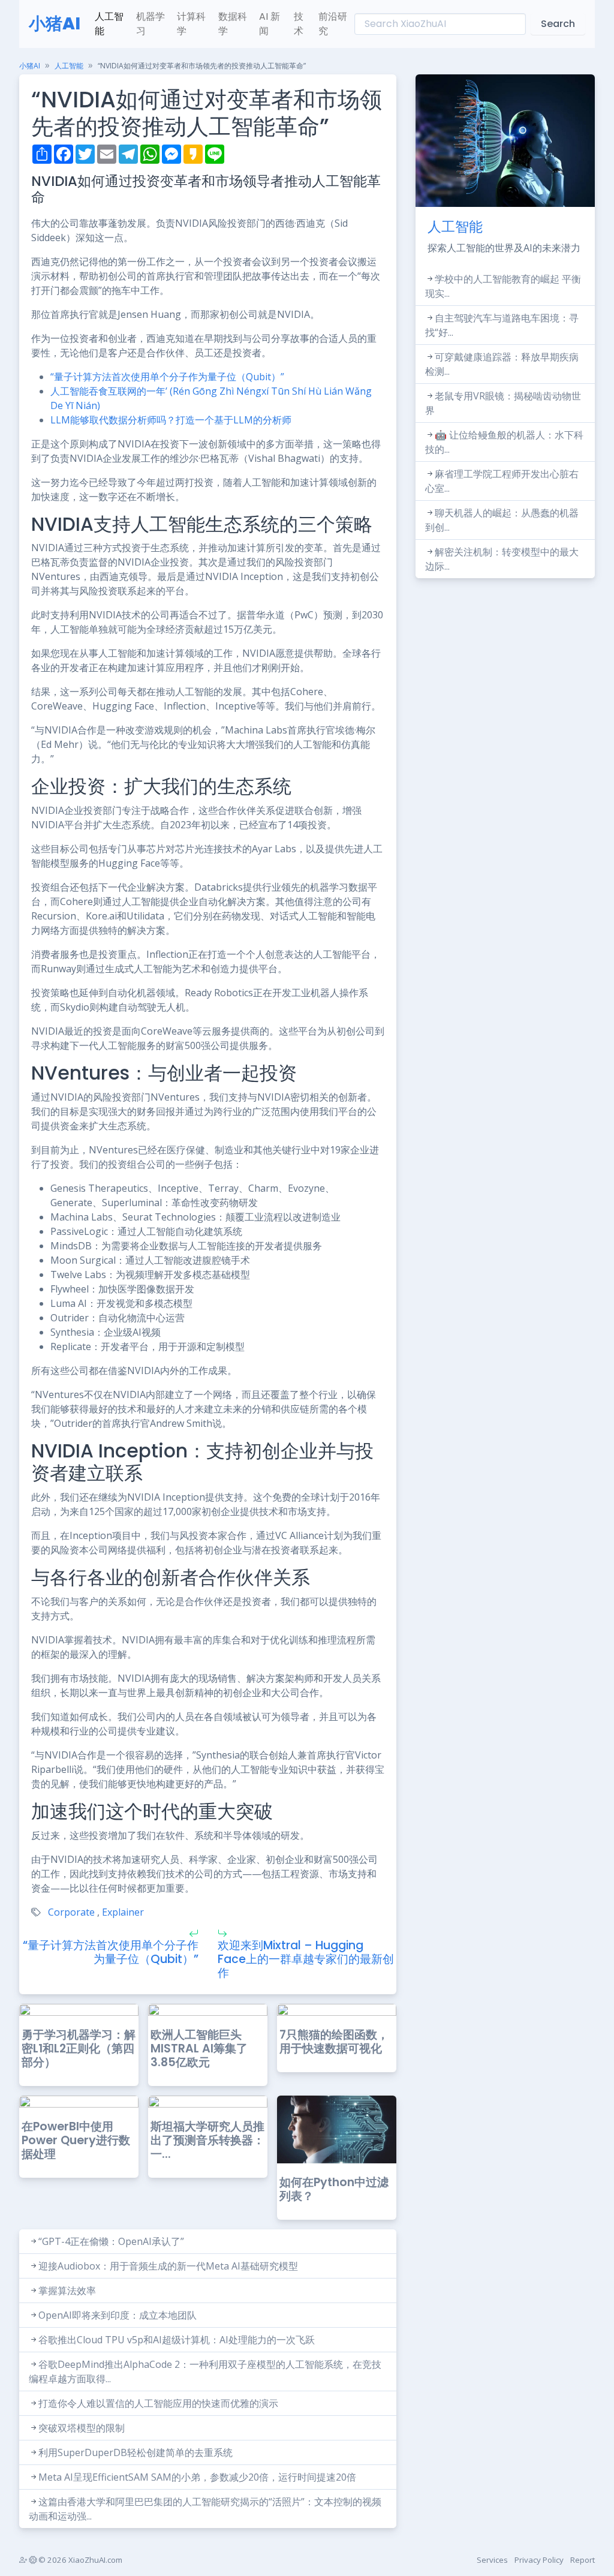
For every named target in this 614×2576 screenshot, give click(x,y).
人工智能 (109, 24)
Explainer (123, 1912)
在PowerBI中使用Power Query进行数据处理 (76, 2140)
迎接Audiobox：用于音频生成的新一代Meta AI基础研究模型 (168, 2266)
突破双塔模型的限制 (82, 2428)
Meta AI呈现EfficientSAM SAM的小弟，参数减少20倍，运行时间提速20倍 (197, 2477)
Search (558, 24)
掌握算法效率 (67, 2291)
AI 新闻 (270, 24)
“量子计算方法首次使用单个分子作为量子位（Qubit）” (167, 377)
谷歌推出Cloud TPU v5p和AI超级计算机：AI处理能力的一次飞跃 (177, 2340)
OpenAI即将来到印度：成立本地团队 (118, 2315)
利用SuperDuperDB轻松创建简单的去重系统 (136, 2452)
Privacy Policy (539, 2560)
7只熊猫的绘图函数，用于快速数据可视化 (334, 2042)
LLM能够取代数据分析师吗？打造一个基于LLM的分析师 (171, 420)
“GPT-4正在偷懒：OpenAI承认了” (111, 2241)
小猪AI (55, 24)
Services (492, 2560)
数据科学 (233, 24)
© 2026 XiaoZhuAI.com (79, 2560)
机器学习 (151, 24)
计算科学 (191, 24)
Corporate (71, 1912)
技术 (299, 24)
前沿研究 (333, 24)
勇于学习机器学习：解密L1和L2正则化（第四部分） (79, 2049)
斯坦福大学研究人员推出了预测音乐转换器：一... (207, 2140)
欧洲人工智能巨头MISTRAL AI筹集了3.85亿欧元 (199, 2049)
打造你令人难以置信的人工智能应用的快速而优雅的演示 (158, 2403)
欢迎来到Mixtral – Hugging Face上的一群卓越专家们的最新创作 (306, 1959)
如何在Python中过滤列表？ (334, 2189)
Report (583, 2560)
